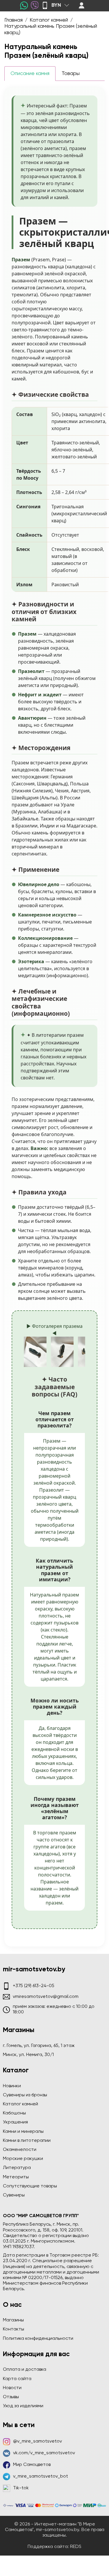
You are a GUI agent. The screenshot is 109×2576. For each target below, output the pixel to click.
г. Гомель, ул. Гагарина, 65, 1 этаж (39, 2046)
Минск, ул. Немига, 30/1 (28, 2055)
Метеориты (16, 2177)
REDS (76, 2547)
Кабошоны (14, 2113)
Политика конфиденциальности (38, 2339)
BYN (56, 5)
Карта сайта (17, 2379)
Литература (17, 2168)
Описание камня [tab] (30, 74)
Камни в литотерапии (27, 2141)
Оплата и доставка (25, 2370)
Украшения (15, 2122)
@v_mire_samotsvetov (37, 2441)
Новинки (12, 2086)
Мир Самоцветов (32, 2465)
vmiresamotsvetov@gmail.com (46, 1997)
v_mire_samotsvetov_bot (41, 2476)
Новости (12, 2388)
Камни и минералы (23, 2132)
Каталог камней (20, 2104)
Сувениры (14, 2195)
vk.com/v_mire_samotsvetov (44, 2453)
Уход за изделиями (23, 2406)
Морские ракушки (23, 2159)
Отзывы (11, 2397)
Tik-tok (21, 2488)
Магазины (13, 2320)
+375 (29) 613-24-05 (34, 1986)
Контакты (14, 2329)
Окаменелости (20, 2150)
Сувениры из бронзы (25, 2095)
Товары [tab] (71, 74)
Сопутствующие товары (30, 2186)
